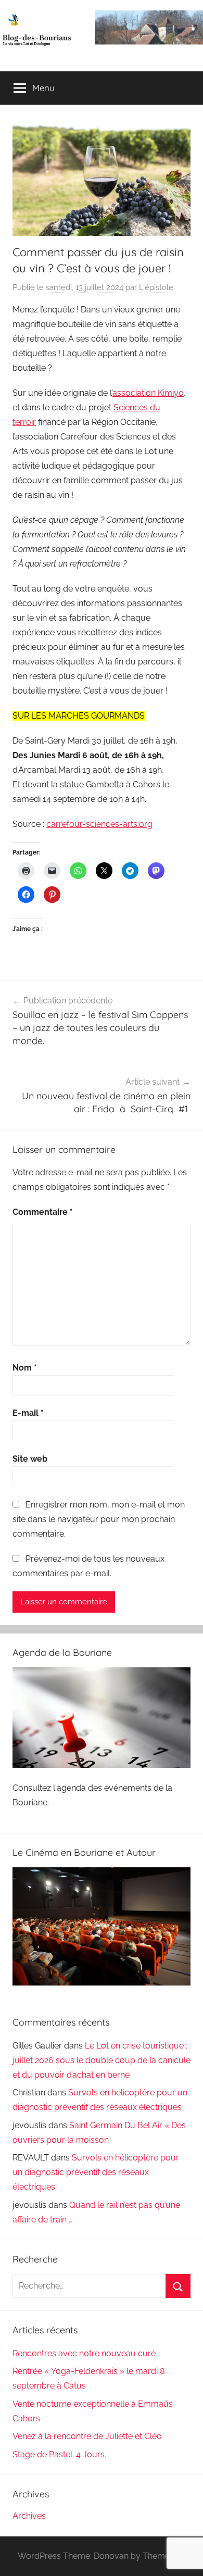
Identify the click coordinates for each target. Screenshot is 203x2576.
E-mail (28, 1413)
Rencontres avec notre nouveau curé (84, 2353)
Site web (30, 1459)
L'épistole (156, 287)
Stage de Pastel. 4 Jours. (59, 2454)
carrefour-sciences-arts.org (99, 824)
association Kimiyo (148, 393)
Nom (25, 1368)
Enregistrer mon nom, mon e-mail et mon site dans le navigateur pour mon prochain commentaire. (99, 1519)
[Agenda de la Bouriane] (102, 1765)
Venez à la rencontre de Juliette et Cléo (87, 2436)
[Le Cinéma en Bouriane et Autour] (102, 1983)
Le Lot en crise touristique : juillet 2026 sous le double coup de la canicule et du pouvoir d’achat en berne (102, 2060)
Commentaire (43, 1212)
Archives (29, 2516)
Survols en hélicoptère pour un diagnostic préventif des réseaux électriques (96, 2172)
